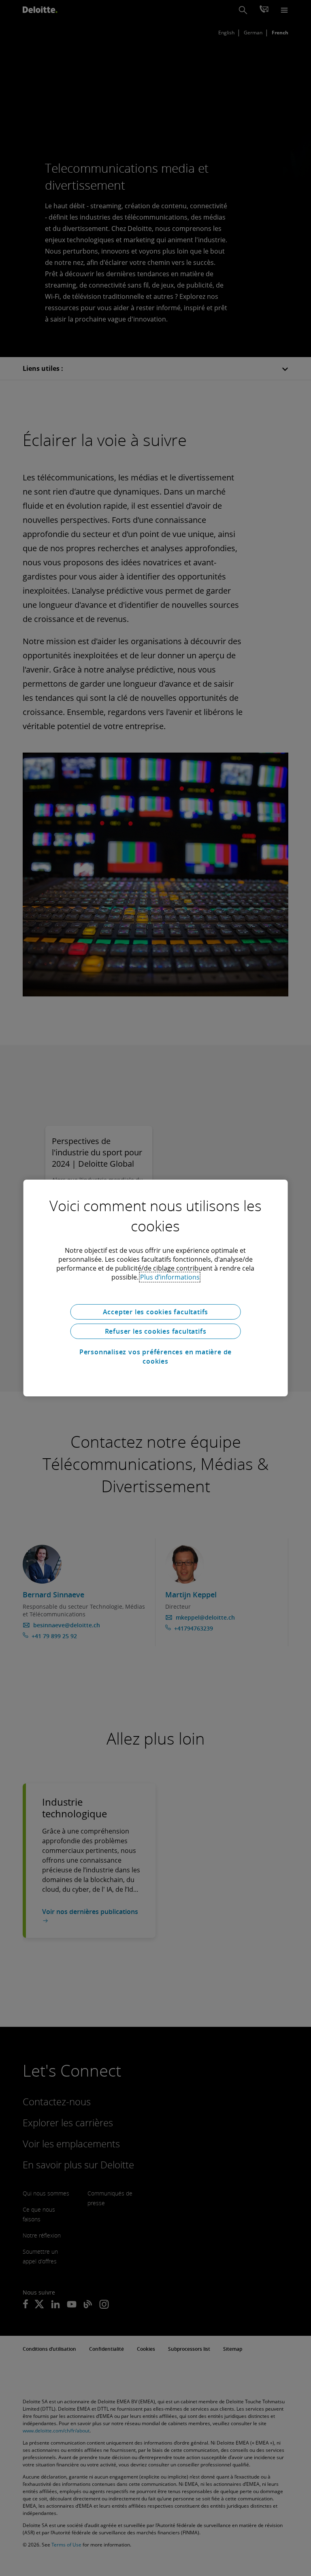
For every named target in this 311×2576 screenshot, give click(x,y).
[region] (156, 1288)
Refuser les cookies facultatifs (156, 1331)
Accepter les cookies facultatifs (156, 1312)
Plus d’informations (170, 1277)
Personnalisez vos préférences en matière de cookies (155, 1356)
